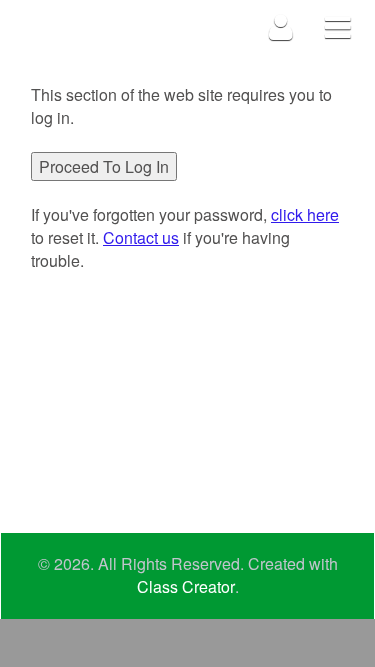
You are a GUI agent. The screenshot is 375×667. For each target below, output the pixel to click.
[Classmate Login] (281, 26)
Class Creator (186, 587)
